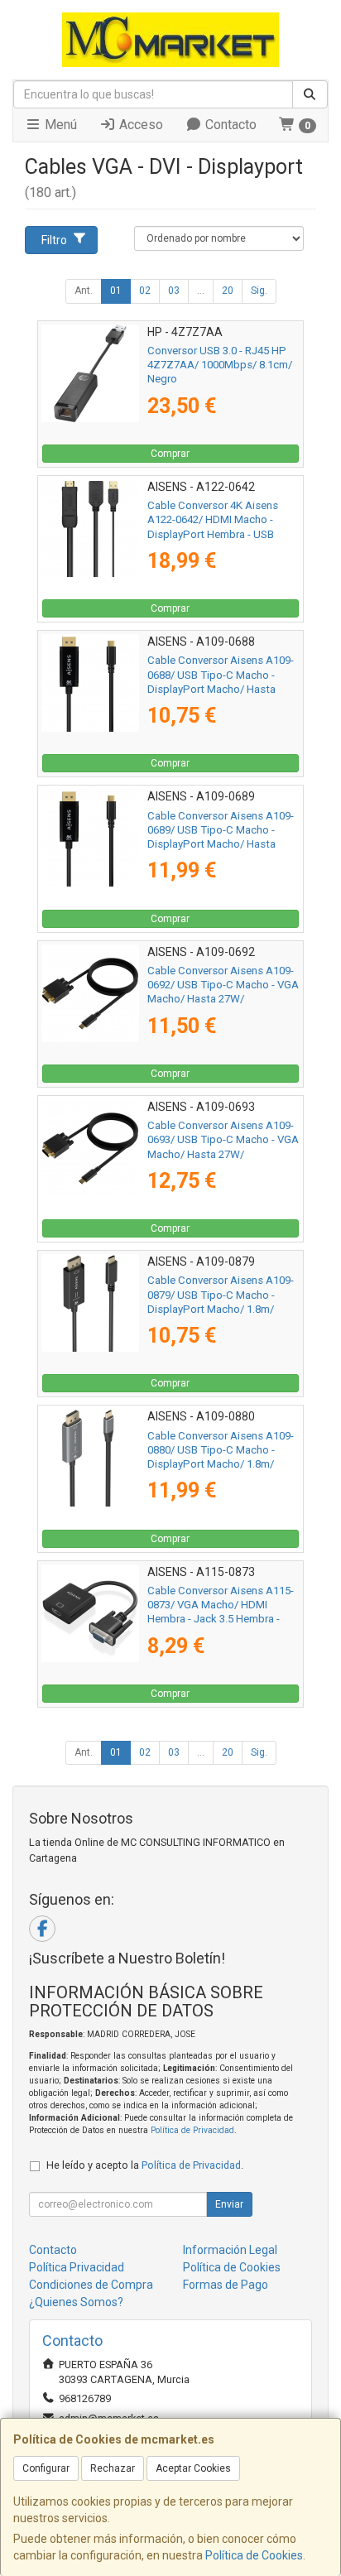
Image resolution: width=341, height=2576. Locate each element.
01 (116, 291)
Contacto (229, 125)
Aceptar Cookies (193, 2468)
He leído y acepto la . (145, 2165)
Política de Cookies (254, 2555)
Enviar (229, 2204)
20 (228, 291)
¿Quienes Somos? (76, 2302)
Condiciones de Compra (91, 2285)
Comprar (170, 454)
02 (145, 291)
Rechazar (113, 2468)
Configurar (46, 2468)
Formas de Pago (226, 2285)
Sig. (259, 291)
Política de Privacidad (192, 2130)
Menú (59, 125)
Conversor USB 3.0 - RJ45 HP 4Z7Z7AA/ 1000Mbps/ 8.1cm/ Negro (220, 365)
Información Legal (230, 2250)
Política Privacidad (77, 2267)
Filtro (54, 240)
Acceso (139, 125)
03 (174, 291)
